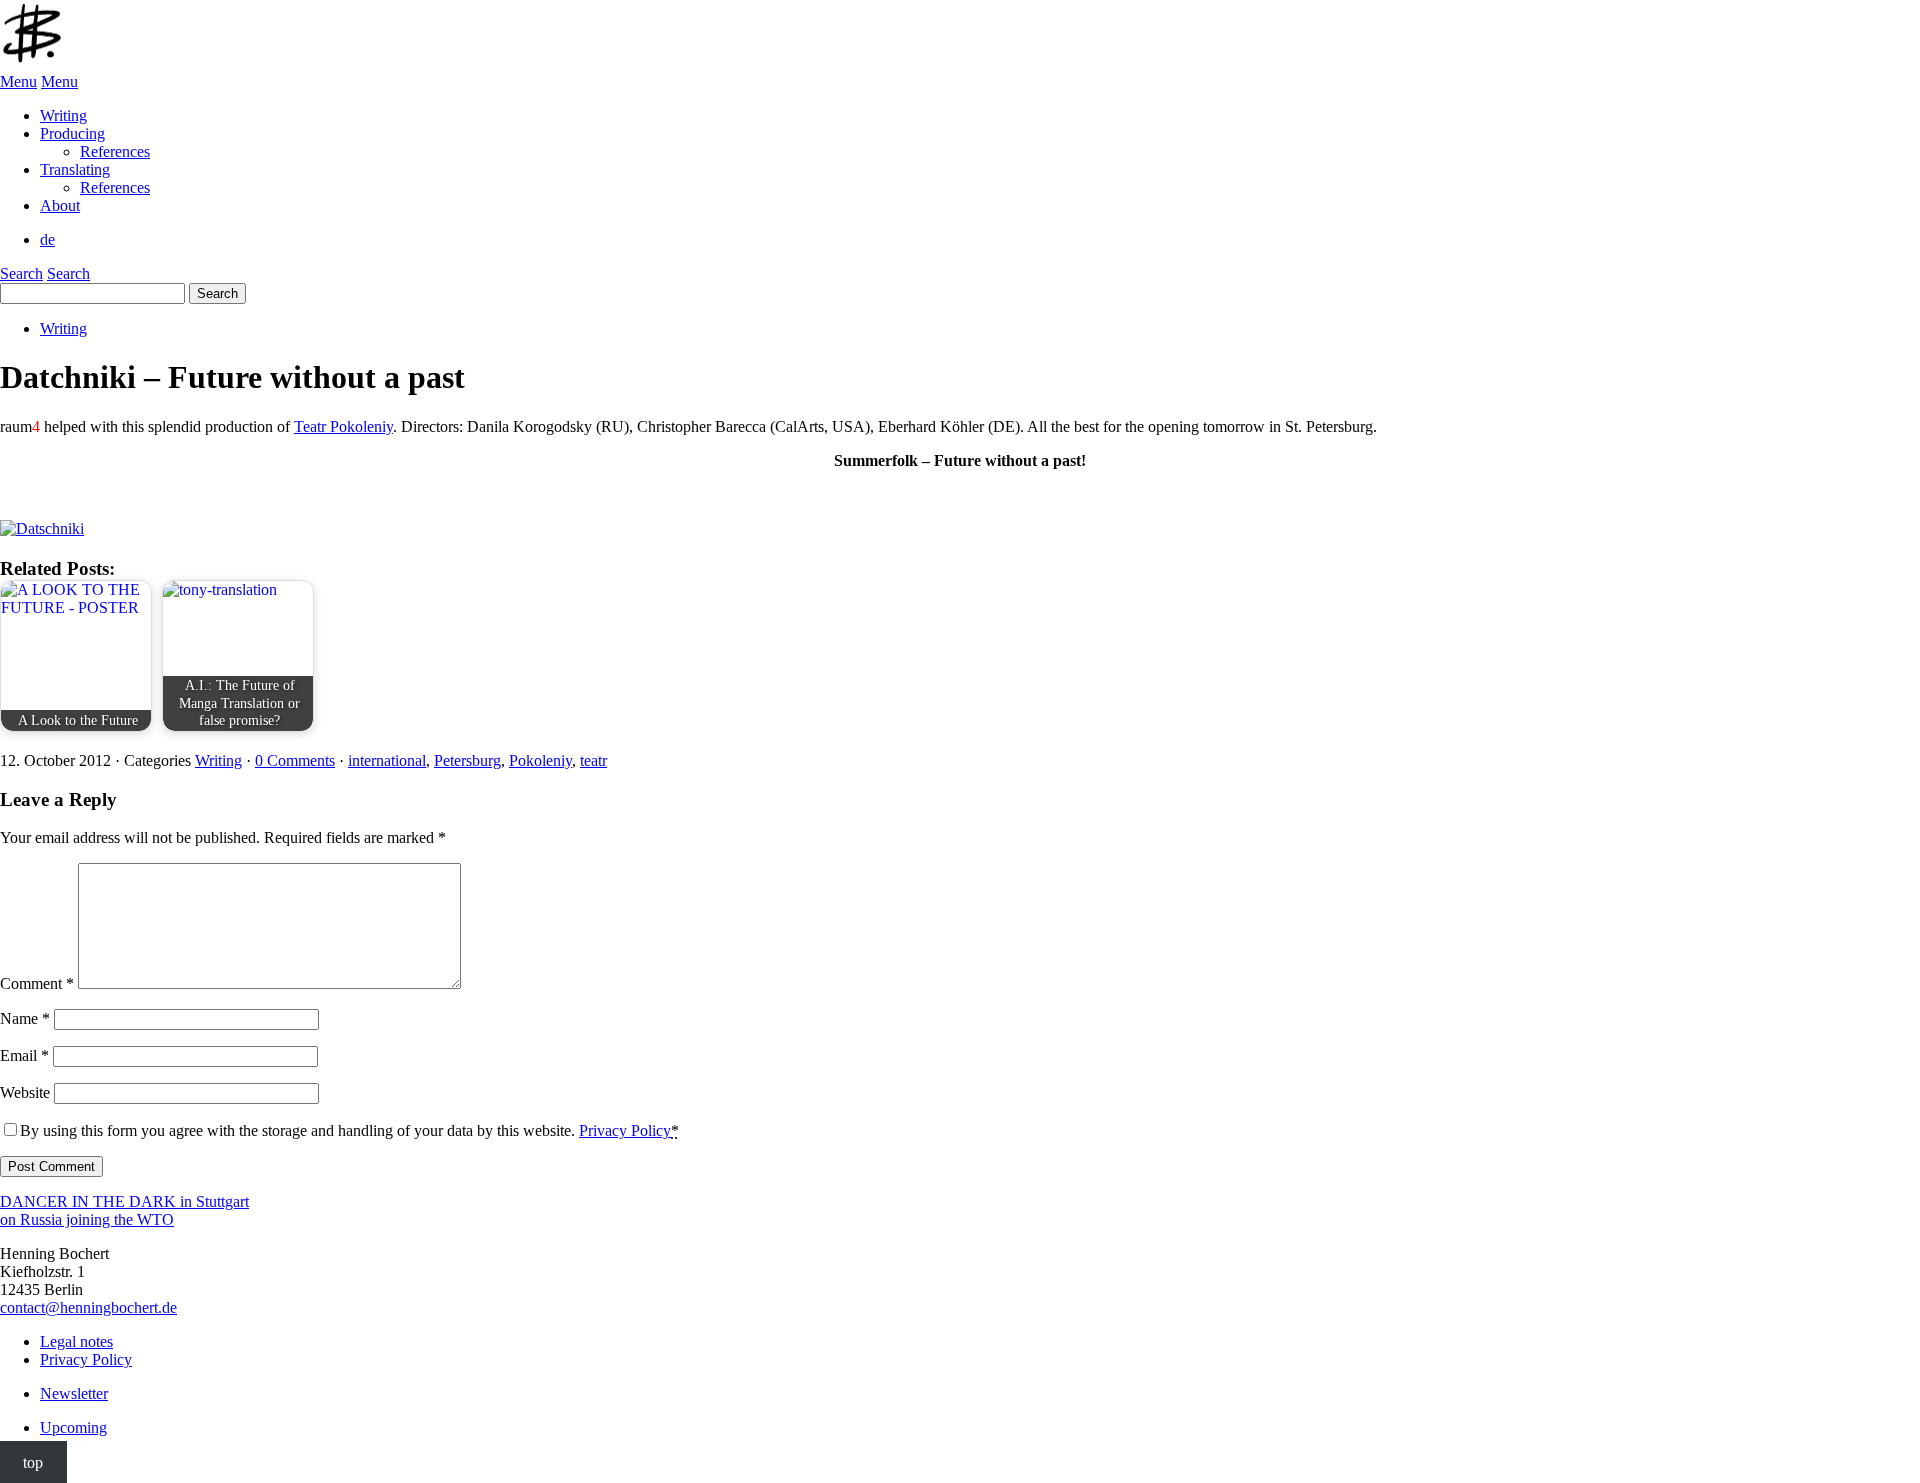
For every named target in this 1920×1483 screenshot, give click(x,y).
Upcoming (73, 1427)
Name (25, 1018)
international (387, 760)
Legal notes (76, 1341)
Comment (37, 983)
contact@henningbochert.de (88, 1307)
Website (25, 1092)
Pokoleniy (540, 760)
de (47, 239)
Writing (63, 328)
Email (24, 1055)
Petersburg (467, 760)
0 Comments (295, 760)
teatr (593, 760)
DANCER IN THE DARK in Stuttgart (124, 1201)
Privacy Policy (625, 1130)
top (33, 1461)
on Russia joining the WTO (87, 1219)
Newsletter (74, 1393)
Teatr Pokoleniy (343, 426)
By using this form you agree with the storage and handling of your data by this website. (349, 1130)
